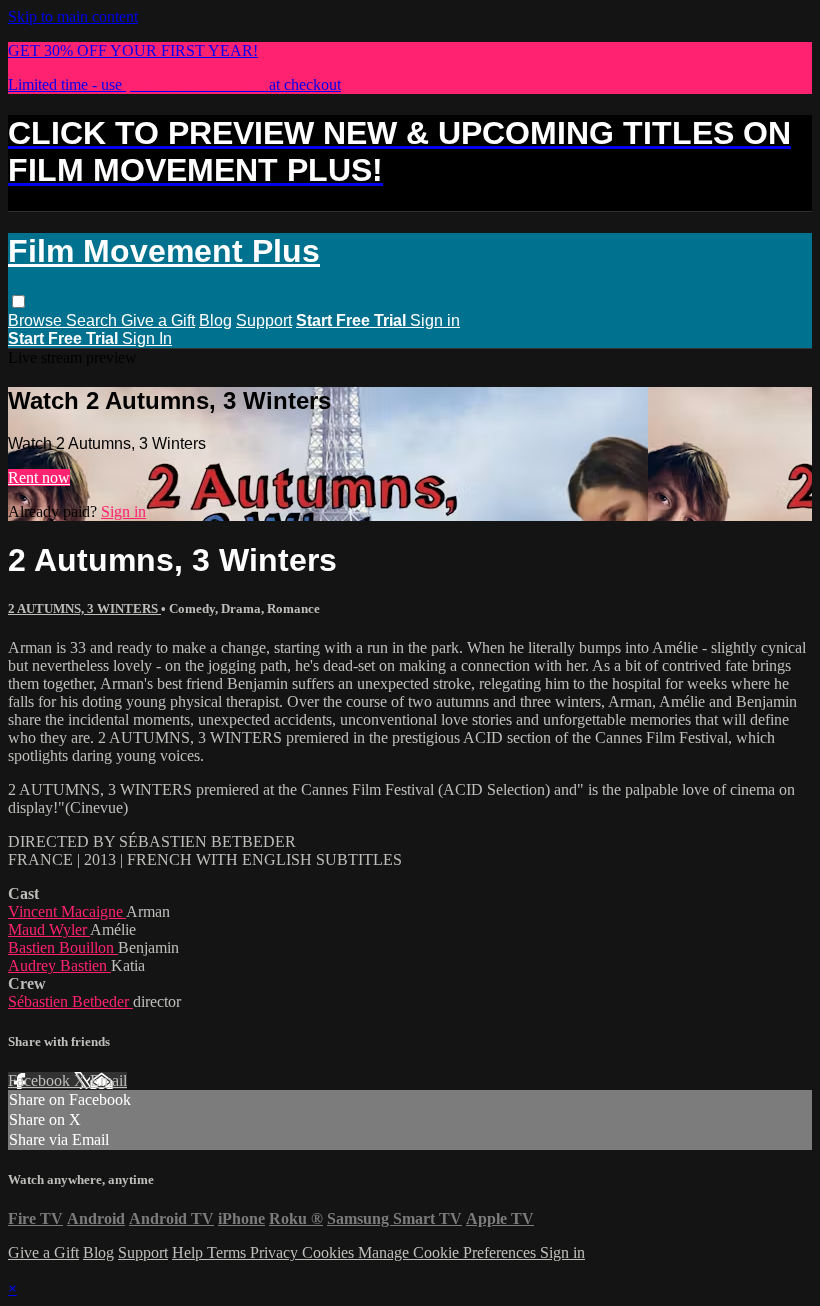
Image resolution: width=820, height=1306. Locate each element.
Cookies (330, 1252)
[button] (18, 301)
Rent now (39, 477)
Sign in (435, 320)
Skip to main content (73, 16)
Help (189, 1252)
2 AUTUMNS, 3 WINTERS (84, 608)
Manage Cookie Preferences (449, 1252)
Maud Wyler (49, 929)
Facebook (41, 1080)
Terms (228, 1252)
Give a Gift (158, 320)
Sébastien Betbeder (70, 1001)
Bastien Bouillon (63, 947)
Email (108, 1080)
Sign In (147, 338)
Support (264, 320)
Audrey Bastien (59, 965)
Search (93, 320)
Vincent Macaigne (67, 911)
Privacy (276, 1252)
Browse (37, 320)
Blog (215, 320)
